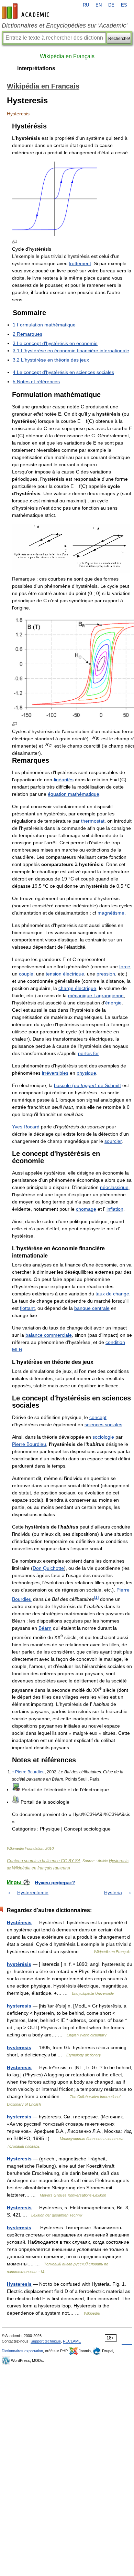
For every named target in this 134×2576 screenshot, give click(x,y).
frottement (80, 263)
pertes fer (88, 1053)
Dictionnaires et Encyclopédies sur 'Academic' (64, 25)
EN (99, 5)
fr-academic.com (26, 11)
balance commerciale (49, 1335)
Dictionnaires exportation (22, 2351)
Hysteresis (119, 1861)
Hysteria (113, 1892)
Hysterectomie (33, 1892)
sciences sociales (103, 1425)
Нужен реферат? (55, 1883)
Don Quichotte (48, 1568)
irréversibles (55, 1073)
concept (98, 1417)
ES (124, 5)
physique (86, 1073)
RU (86, 5)
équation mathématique (74, 794)
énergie (113, 1003)
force (125, 967)
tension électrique (65, 974)
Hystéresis (19, 1922)
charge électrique (77, 988)
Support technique (46, 2341)
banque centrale (92, 1308)
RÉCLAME (72, 2341)
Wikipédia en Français (67, 56)
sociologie (103, 1437)
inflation (115, 1209)
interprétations (36, 68)
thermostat (93, 821)
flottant (27, 1308)
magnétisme (111, 913)
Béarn (45, 1628)
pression (106, 974)
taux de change (112, 1294)
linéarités (64, 780)
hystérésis (19, 1964)
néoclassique (114, 1187)
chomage (86, 1209)
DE (111, 5)
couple (26, 974)
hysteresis (19, 2006)
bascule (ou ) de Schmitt (87, 1085)
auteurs (62, 1868)
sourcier (113, 1141)
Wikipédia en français (32, 1868)
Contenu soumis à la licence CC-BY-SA (44, 1861)
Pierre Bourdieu (29, 1444)
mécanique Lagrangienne (96, 995)
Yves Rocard (26, 1127)
